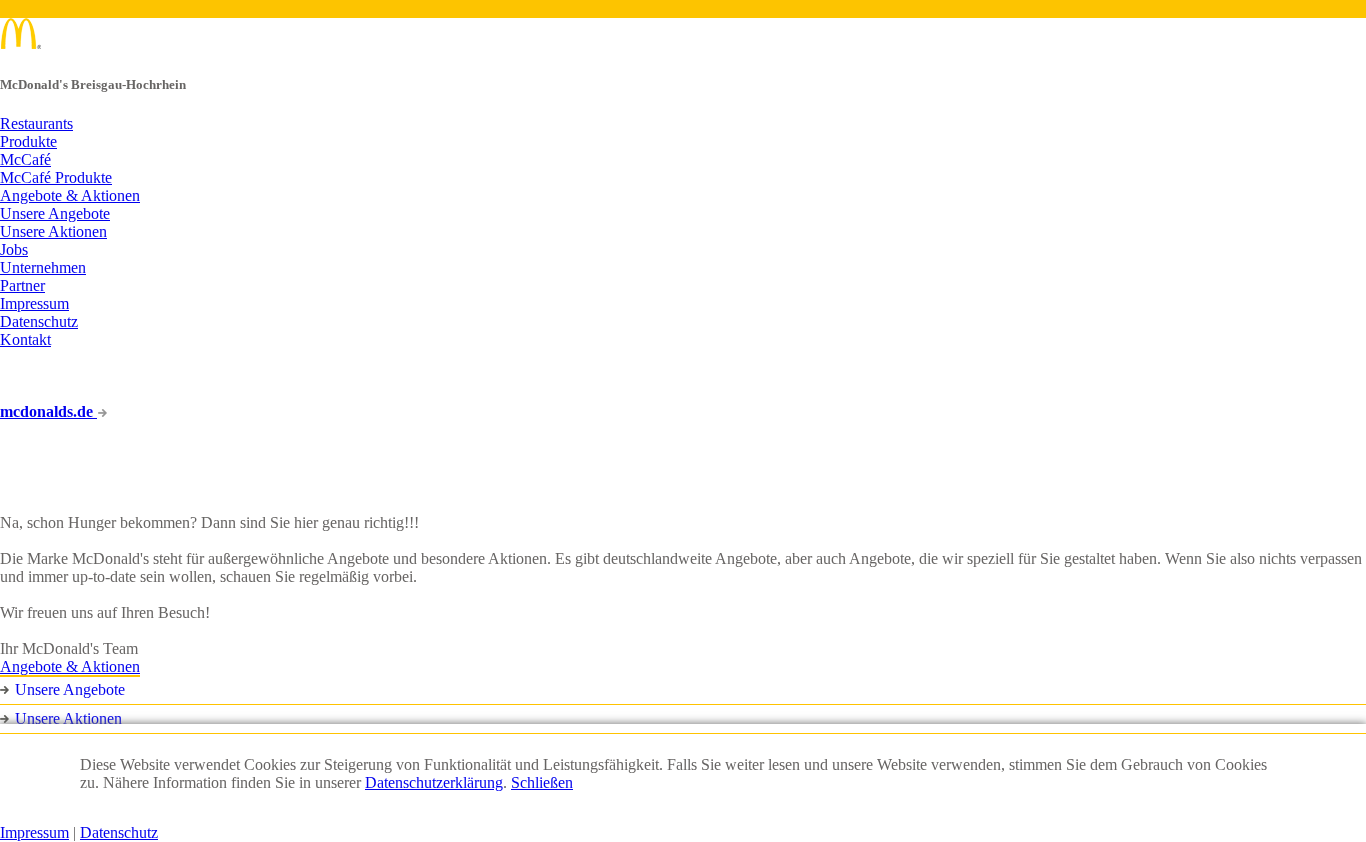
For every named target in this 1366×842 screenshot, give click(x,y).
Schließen (542, 782)
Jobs (14, 249)
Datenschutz (39, 321)
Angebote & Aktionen (70, 195)
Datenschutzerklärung (434, 782)
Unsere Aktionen (53, 231)
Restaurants (36, 123)
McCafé (25, 159)
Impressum (34, 303)
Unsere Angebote (55, 213)
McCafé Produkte (56, 177)
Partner (22, 285)
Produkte (28, 141)
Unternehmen (43, 267)
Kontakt (25, 339)
